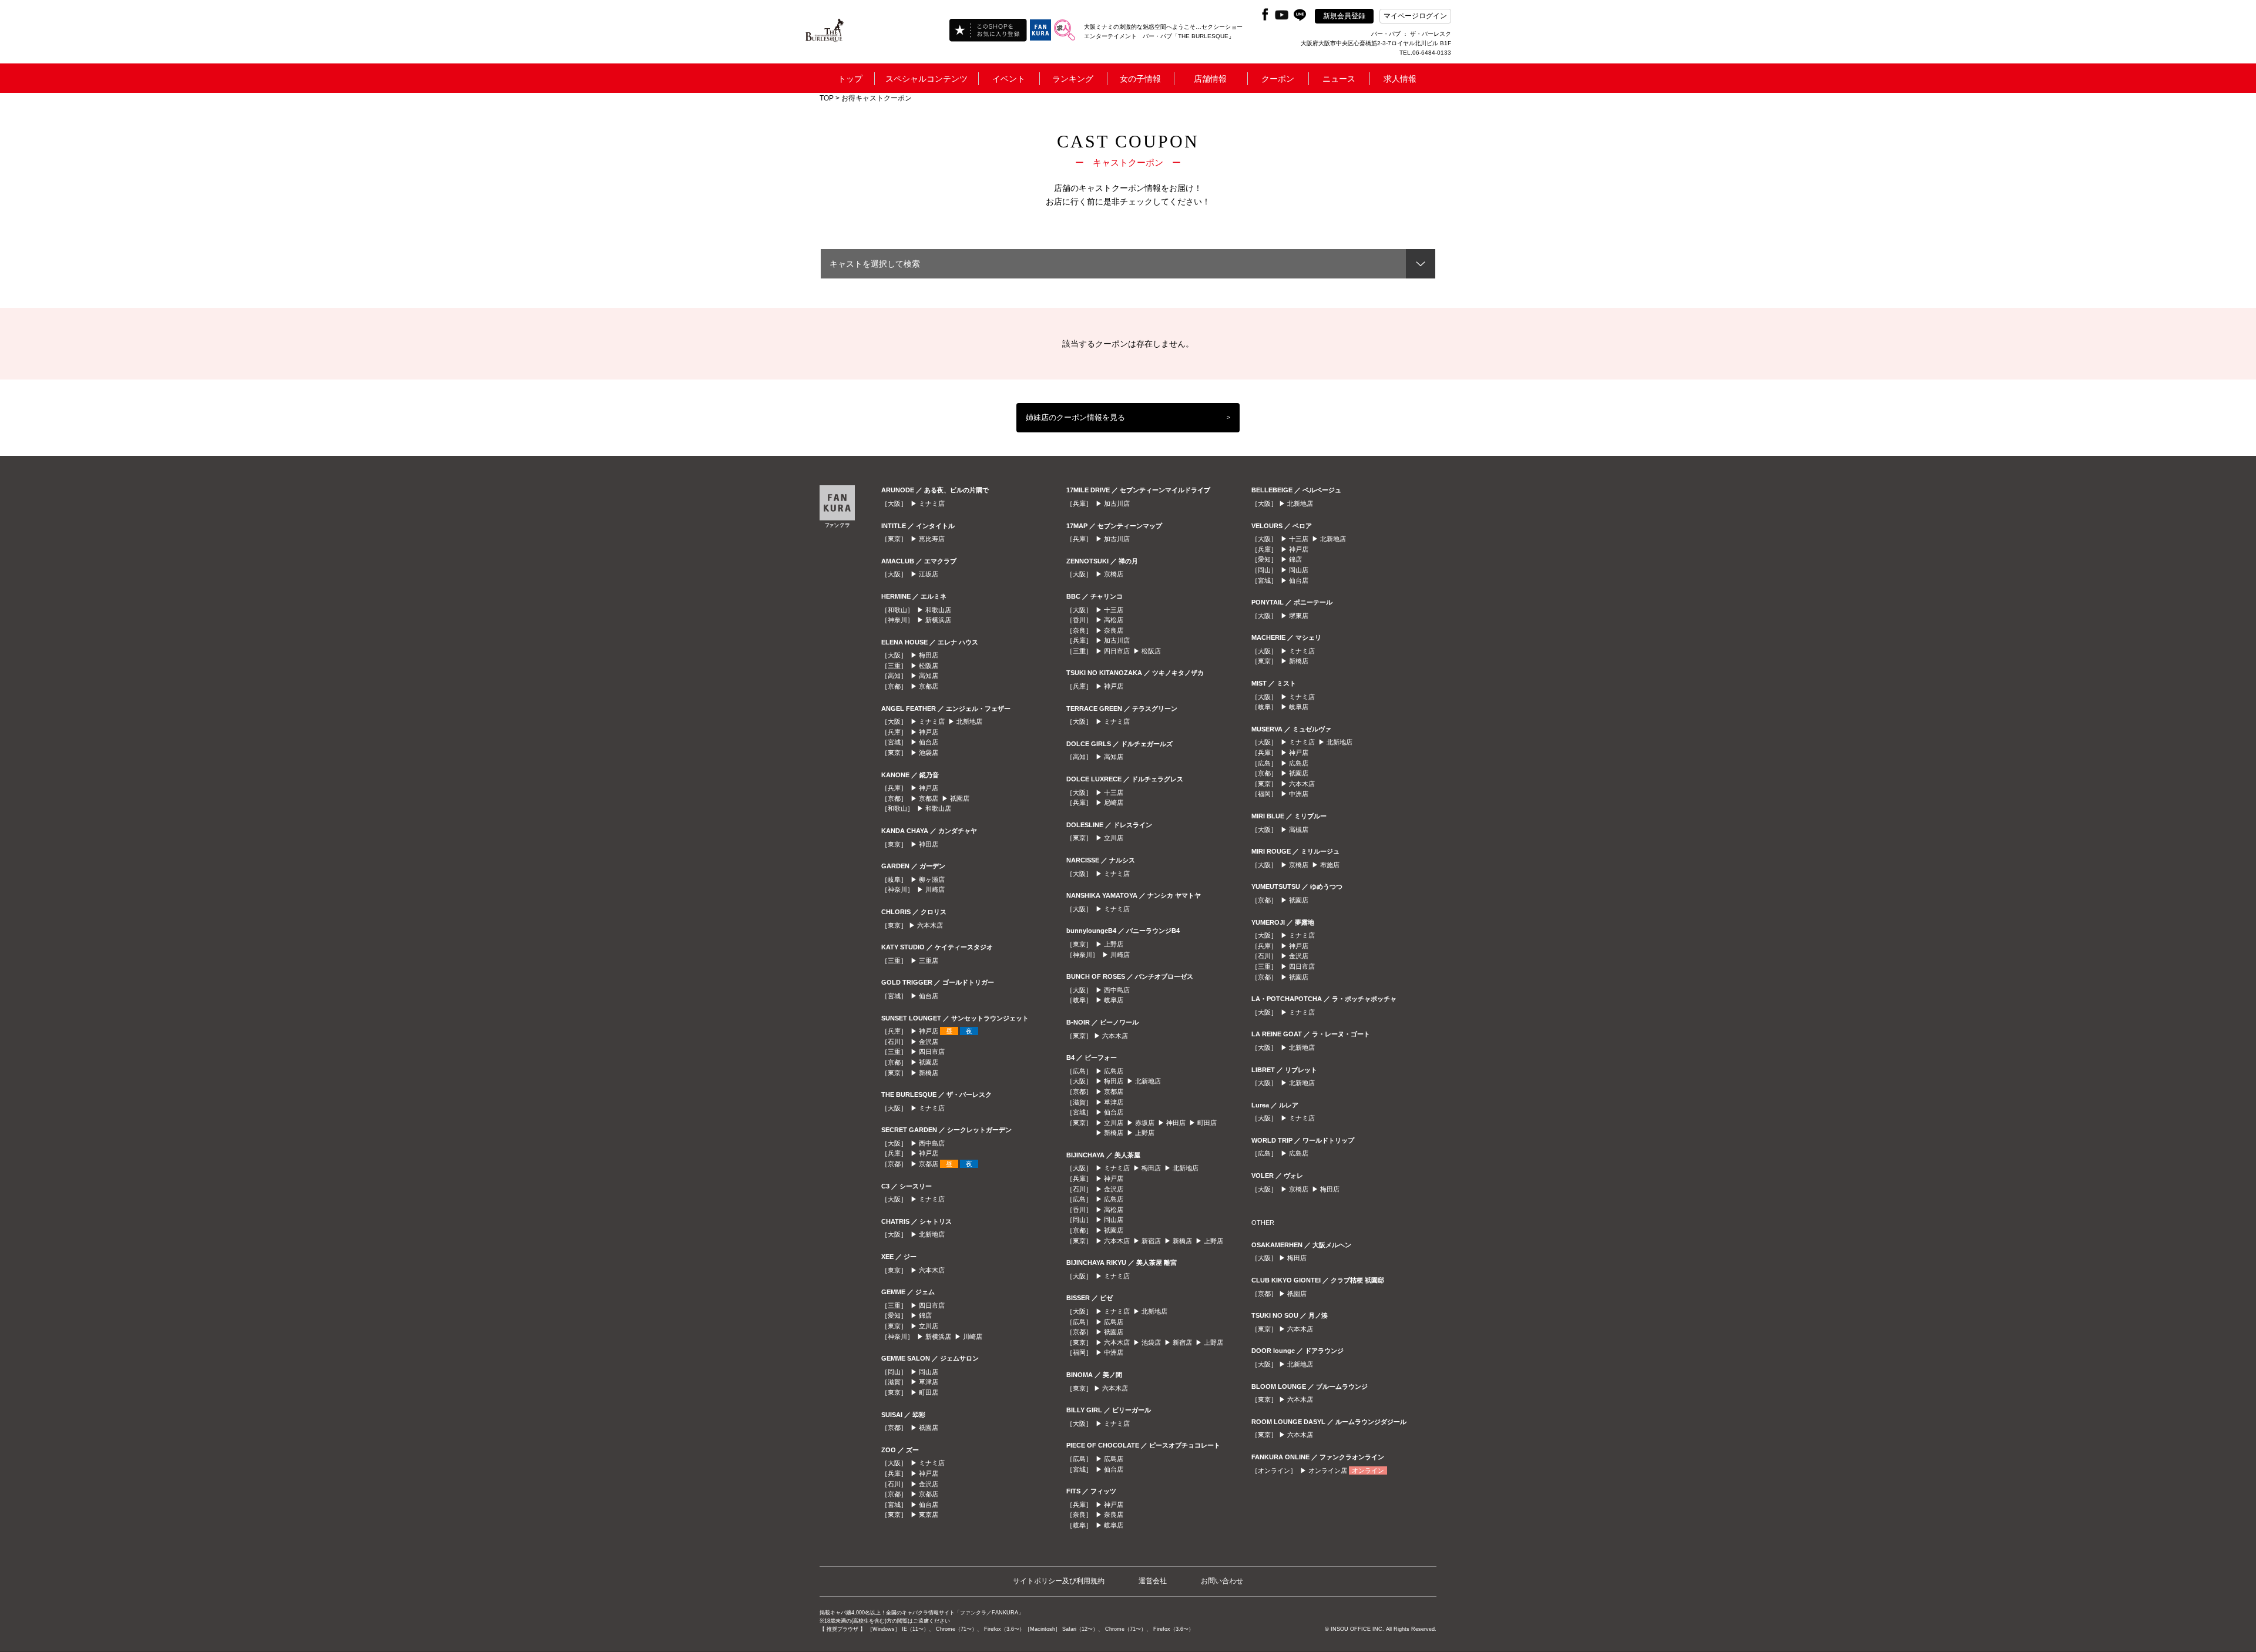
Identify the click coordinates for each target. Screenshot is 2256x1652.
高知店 (929, 676)
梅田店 (929, 655)
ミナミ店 (932, 503)
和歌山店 (938, 610)
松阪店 (929, 666)
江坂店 (929, 574)
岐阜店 (1114, 1000)
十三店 (1114, 610)
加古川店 (1117, 503)
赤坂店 (1145, 1123)
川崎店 (935, 889)
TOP (827, 98)
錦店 (925, 1315)
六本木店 (930, 925)
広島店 (1114, 1071)
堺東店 (1299, 616)
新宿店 (1151, 1241)
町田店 (929, 1392)
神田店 (929, 844)
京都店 (929, 686)
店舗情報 (1210, 79)
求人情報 (1400, 79)
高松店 (1114, 620)
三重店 (929, 961)
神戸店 (929, 732)
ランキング (1073, 79)
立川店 (929, 1326)
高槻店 (1299, 830)
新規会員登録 (1344, 16)
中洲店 (1114, 1352)
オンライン (1368, 1470)
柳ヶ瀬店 (932, 879)
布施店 (1330, 865)
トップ (850, 79)
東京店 (929, 1515)
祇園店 (960, 798)
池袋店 (929, 753)
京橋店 (1114, 574)
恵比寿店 (932, 539)
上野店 (1114, 944)
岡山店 (929, 1372)
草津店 (929, 1382)
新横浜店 (938, 620)
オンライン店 (1328, 1470)
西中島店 (932, 1143)
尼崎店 (1114, 803)
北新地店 (969, 721)
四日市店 (932, 1052)
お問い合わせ (1222, 1581)
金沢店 (929, 1042)
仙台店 (929, 742)
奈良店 (1114, 630)
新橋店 (929, 1073)
